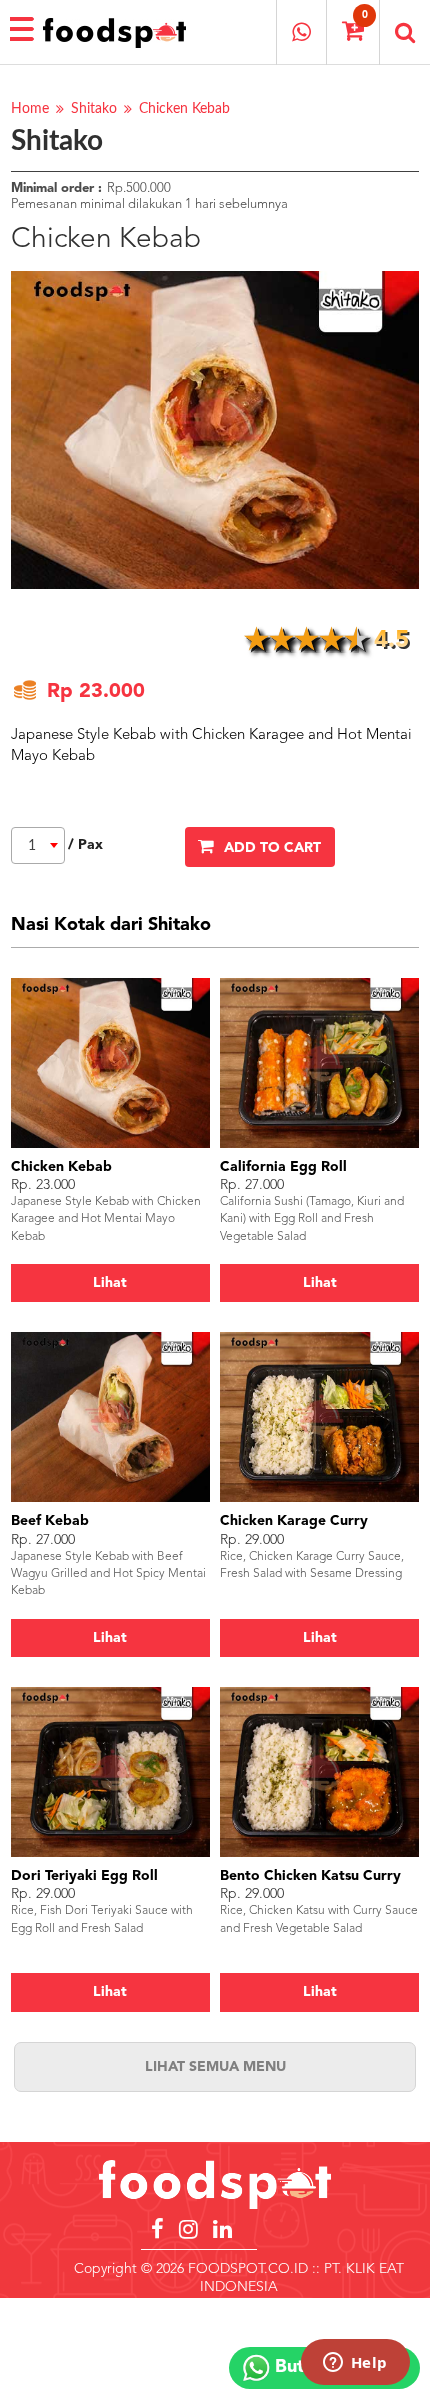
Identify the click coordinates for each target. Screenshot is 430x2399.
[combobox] (38, 845)
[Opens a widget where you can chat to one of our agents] (355, 2364)
